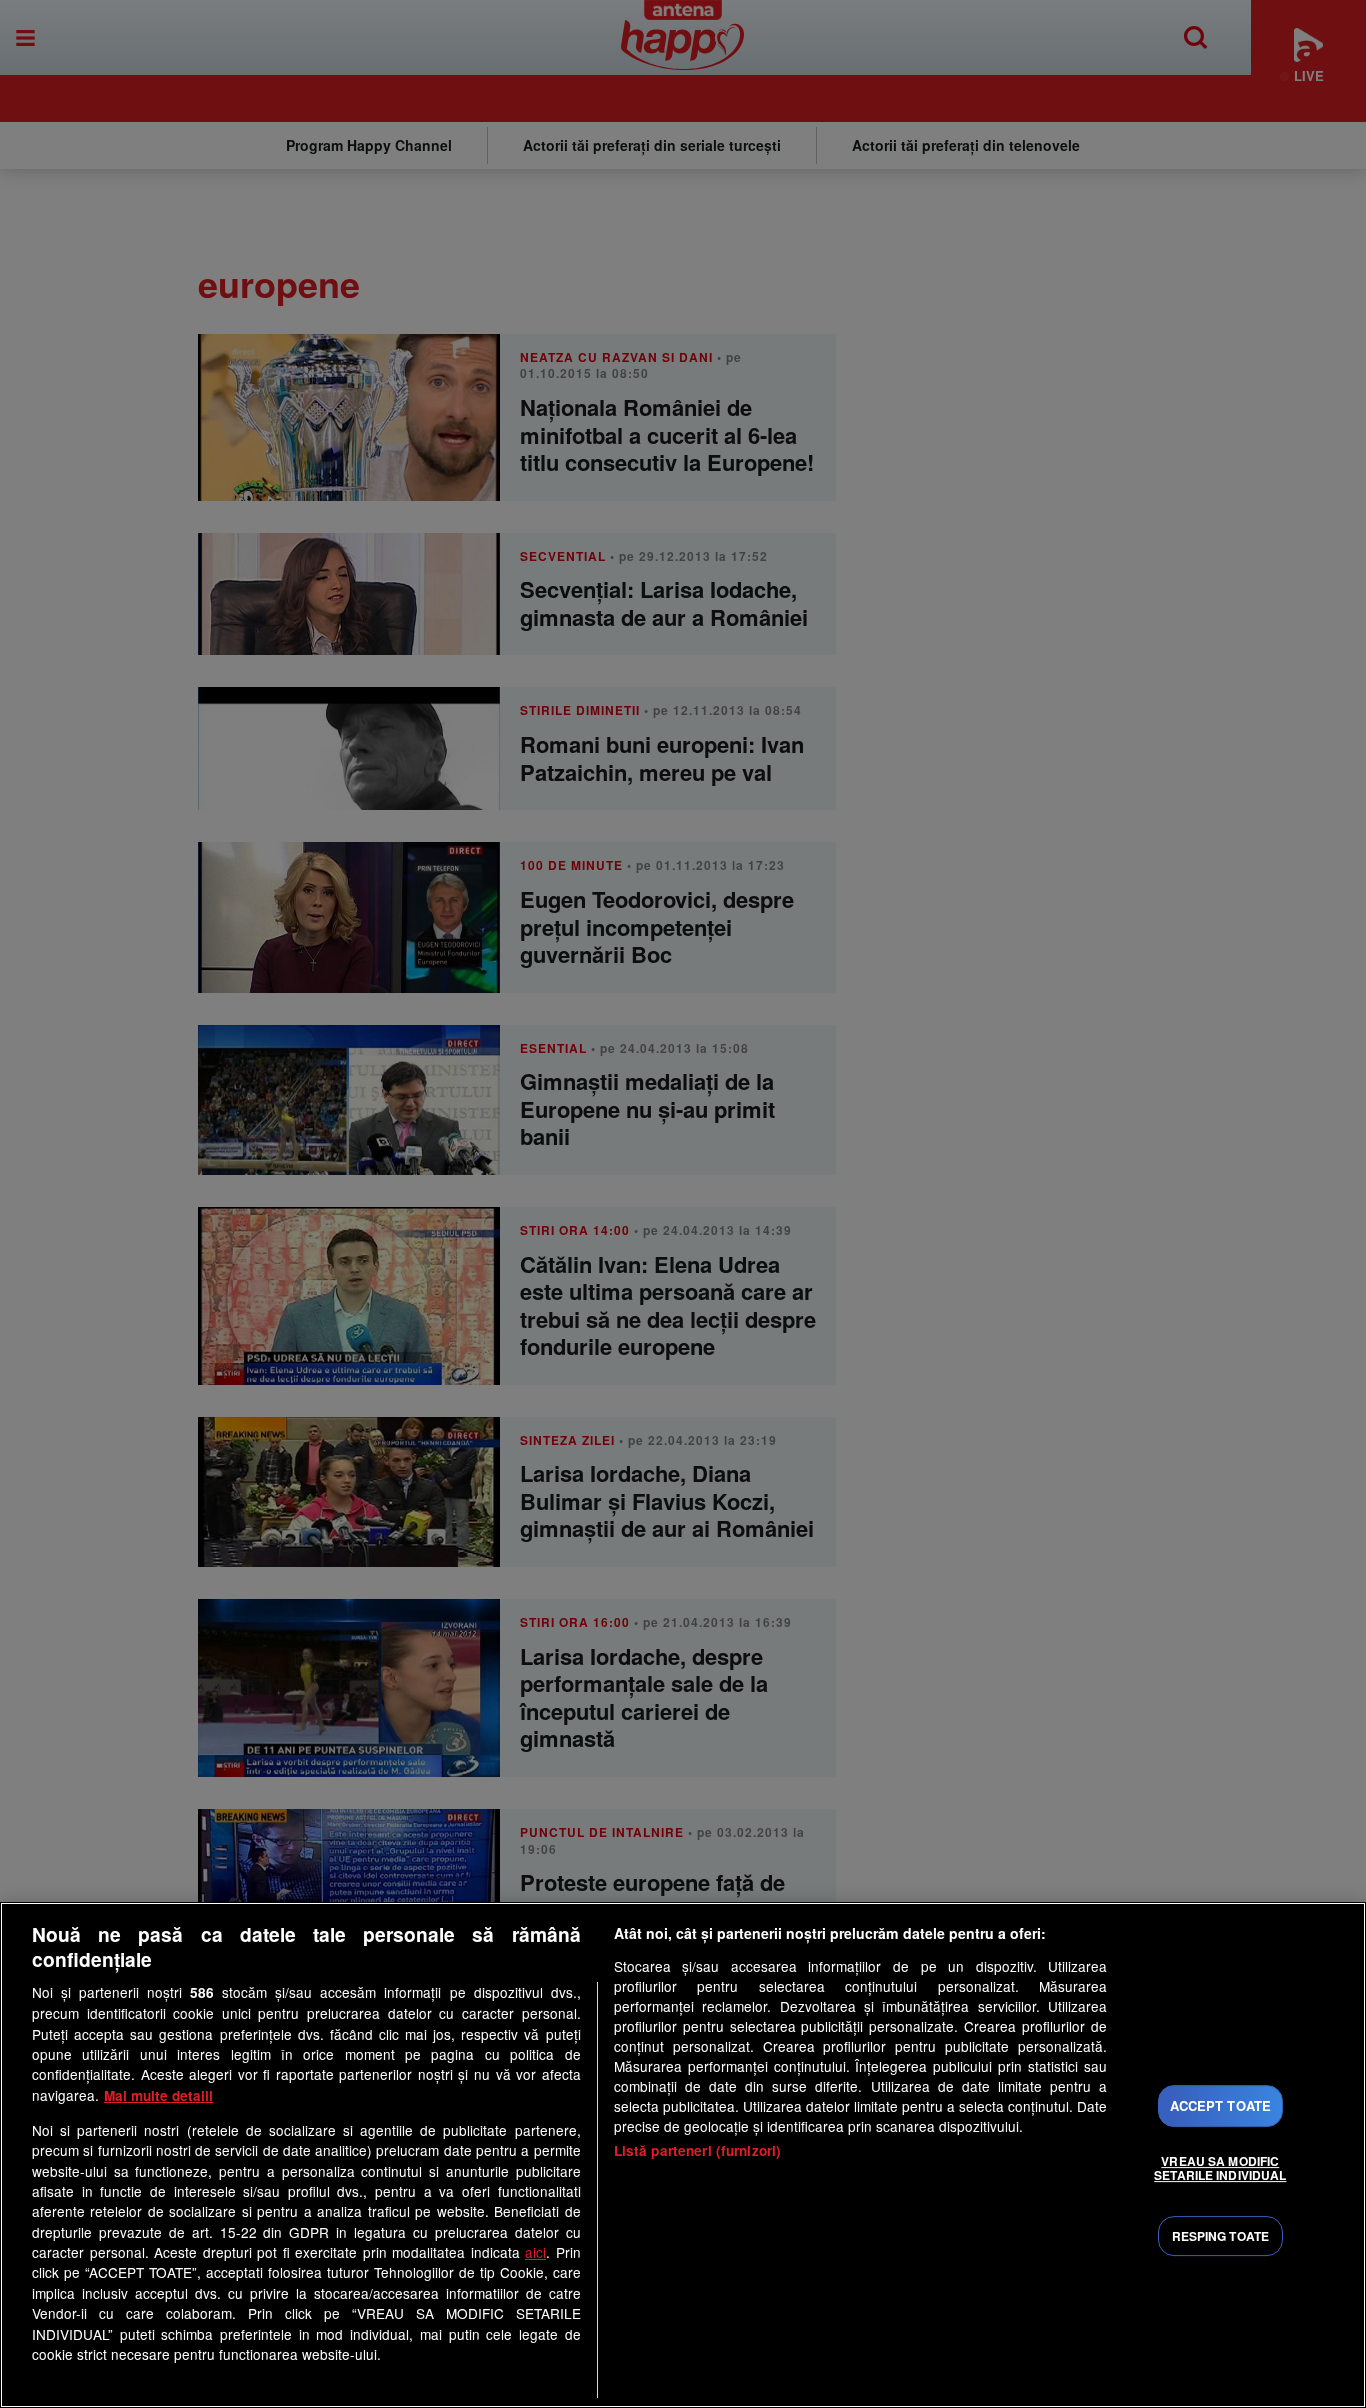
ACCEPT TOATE (1221, 2105)
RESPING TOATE (1221, 2236)
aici (535, 2252)
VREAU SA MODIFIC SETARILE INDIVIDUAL (1220, 2168)
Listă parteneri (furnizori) (698, 2150)
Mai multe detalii (158, 2095)
